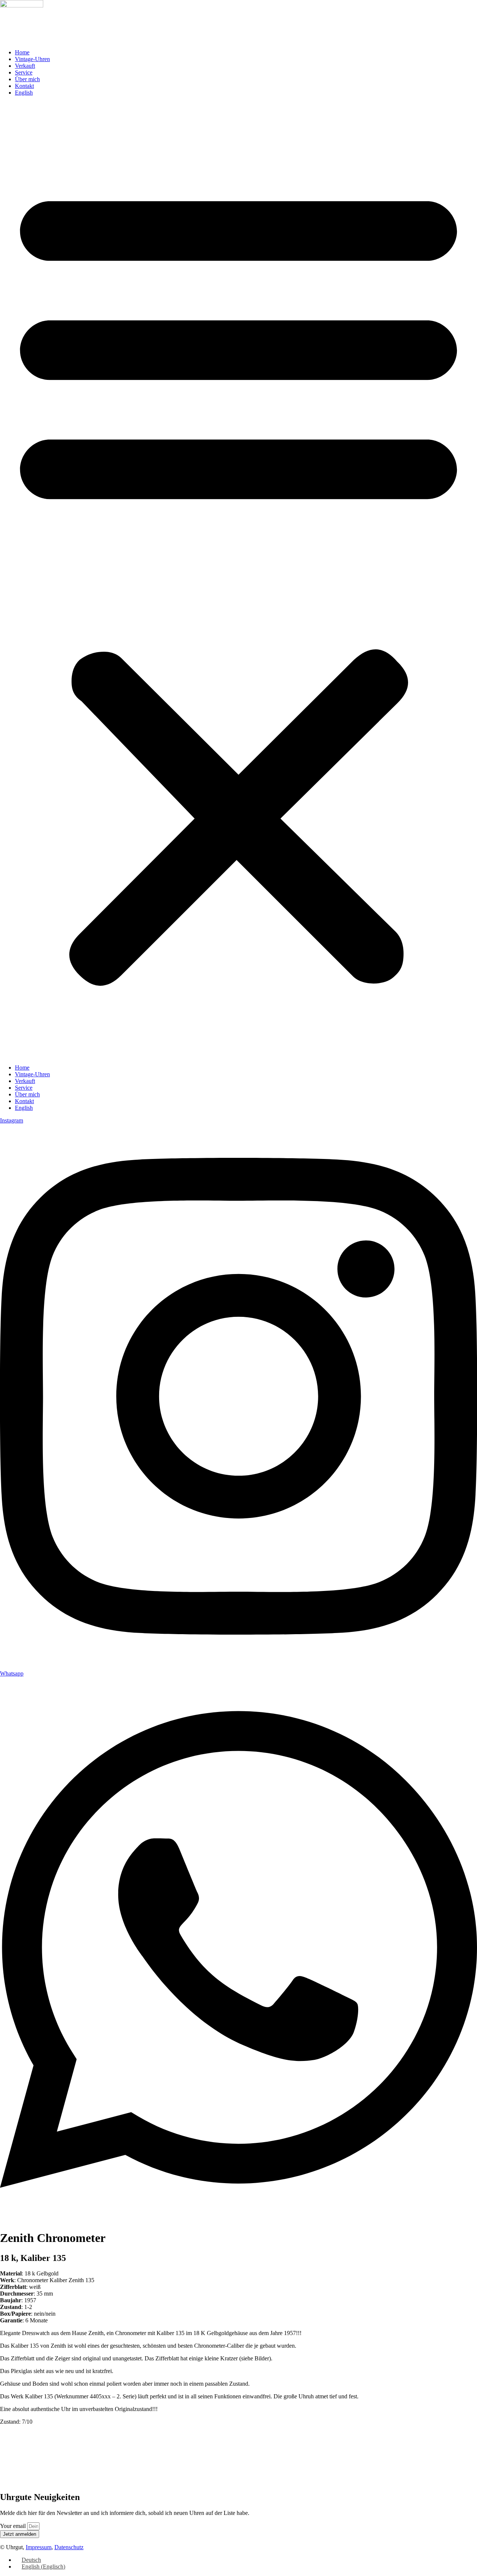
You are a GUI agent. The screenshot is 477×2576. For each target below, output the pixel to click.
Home (22, 52)
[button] (238, 580)
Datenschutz (69, 2547)
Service (24, 72)
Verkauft (25, 66)
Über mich (27, 79)
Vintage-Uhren (32, 59)
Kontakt (24, 86)
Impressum (39, 2547)
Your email (14, 2526)
